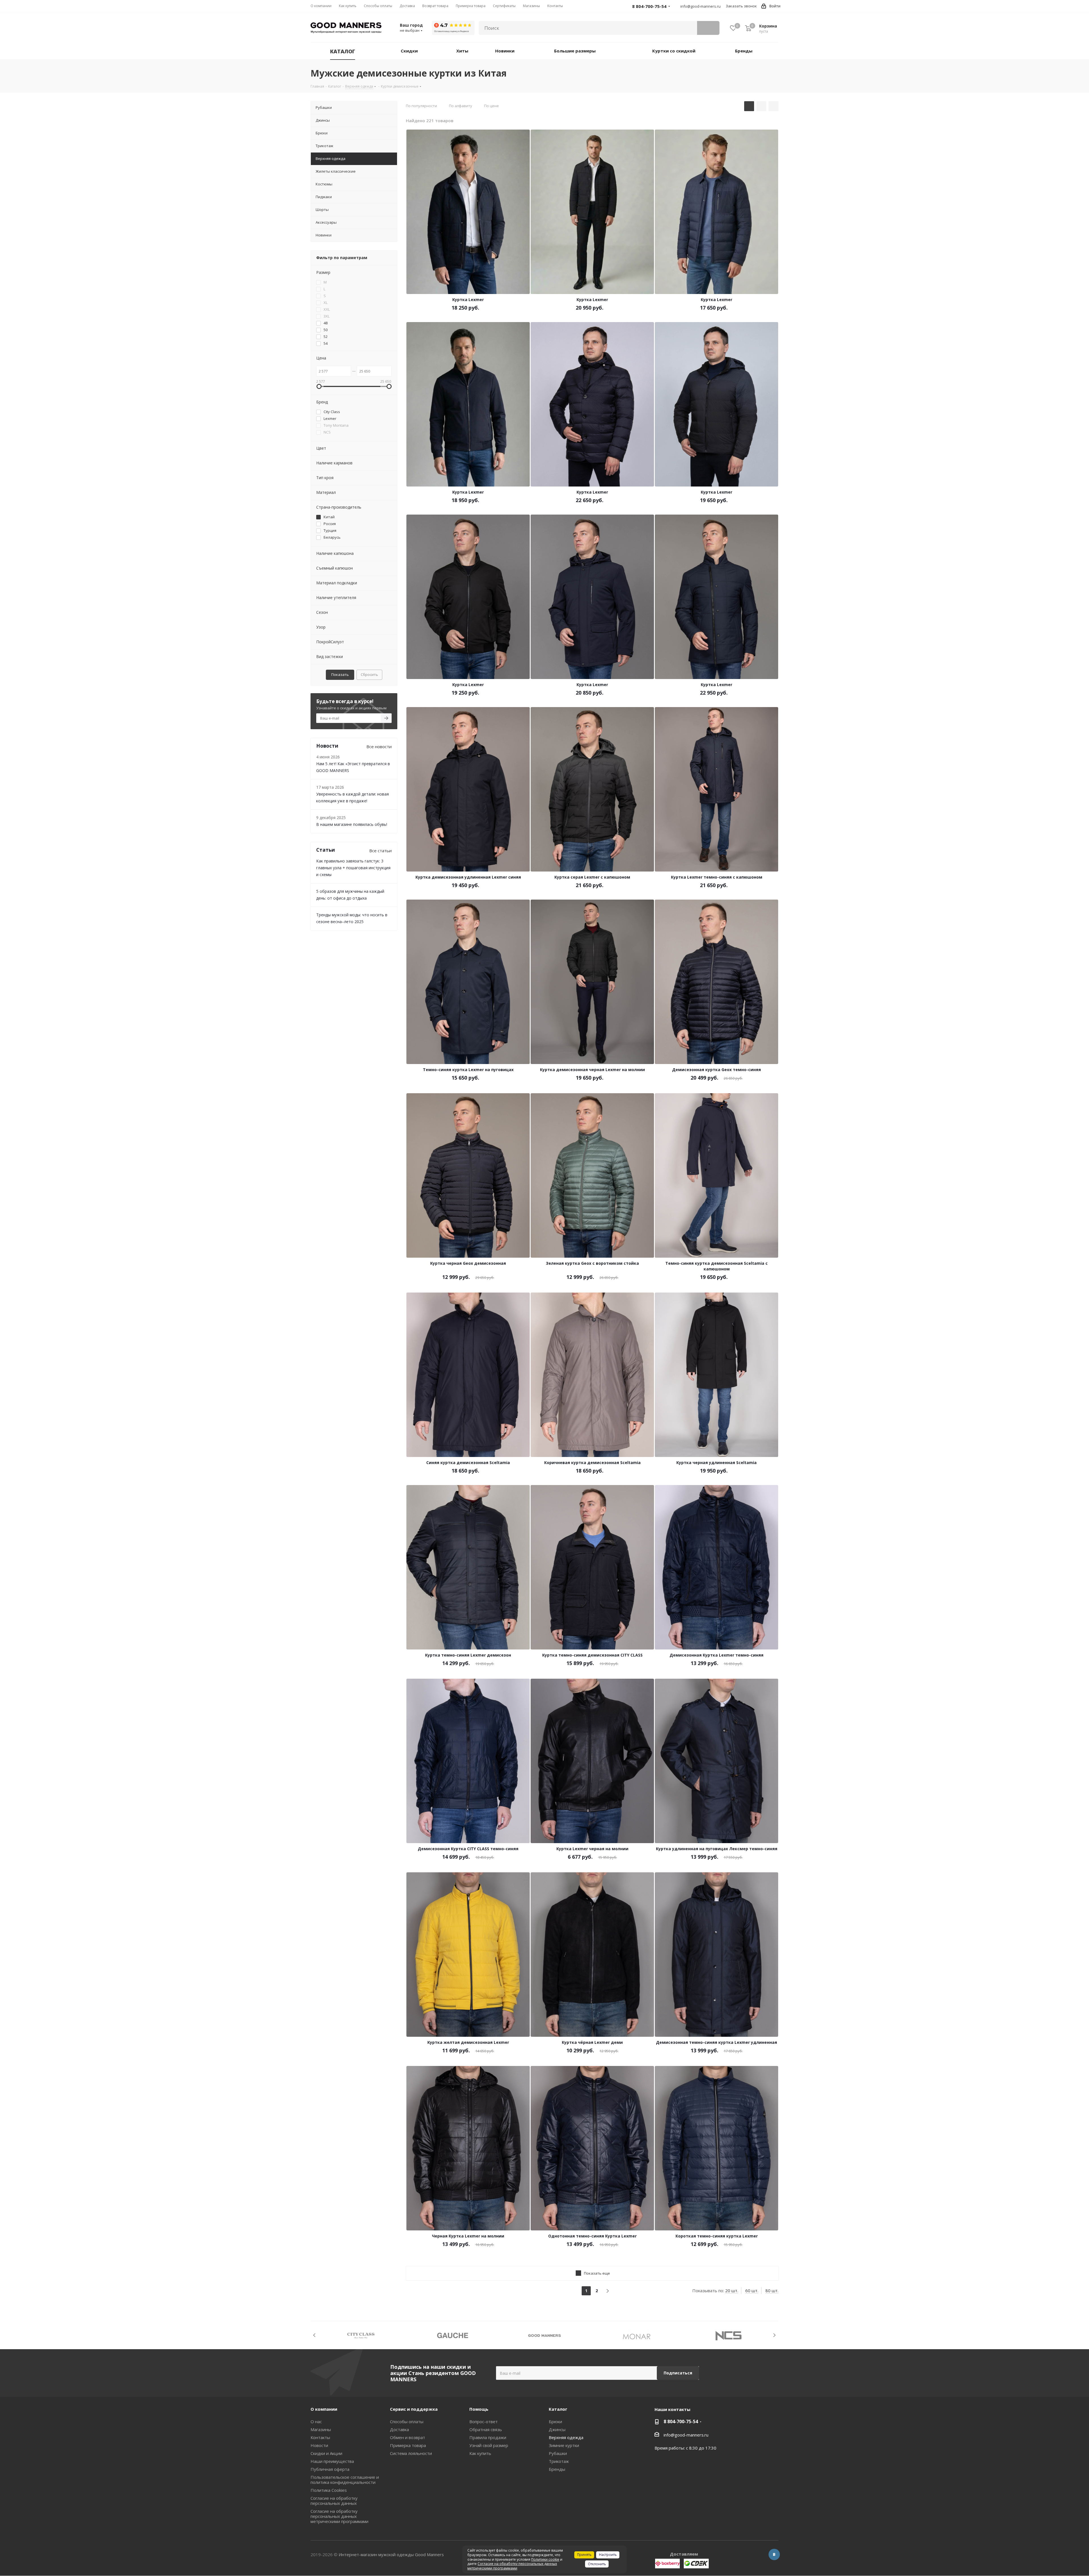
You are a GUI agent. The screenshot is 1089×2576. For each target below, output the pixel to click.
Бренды (557, 2469)
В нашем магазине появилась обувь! (352, 824)
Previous (315, 2335)
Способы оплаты (407, 2421)
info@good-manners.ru (700, 6)
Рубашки (558, 2453)
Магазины (321, 2429)
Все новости (379, 746)
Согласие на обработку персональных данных (334, 2501)
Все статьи (380, 851)
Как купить (480, 2453)
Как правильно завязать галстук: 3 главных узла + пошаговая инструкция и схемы (353, 868)
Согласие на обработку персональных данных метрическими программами (339, 2516)
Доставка (399, 2429)
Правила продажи (488, 2437)
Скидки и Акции (326, 2453)
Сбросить (369, 674)
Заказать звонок (741, 6)
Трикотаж (559, 2461)
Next (774, 2335)
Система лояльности (411, 2453)
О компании (324, 2409)
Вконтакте (774, 2554)
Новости (319, 2445)
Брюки (555, 2421)
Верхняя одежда (566, 2437)
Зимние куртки (564, 2445)
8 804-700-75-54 (681, 2421)
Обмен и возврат (408, 2437)
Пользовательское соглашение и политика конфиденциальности (345, 2480)
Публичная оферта (330, 2469)
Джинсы (557, 2429)
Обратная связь (486, 2429)
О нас (316, 2421)
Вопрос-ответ (484, 2421)
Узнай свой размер (489, 2445)
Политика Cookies (329, 2490)
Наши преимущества (332, 2461)
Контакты (320, 2437)
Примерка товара (408, 2445)
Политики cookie (545, 2559)
